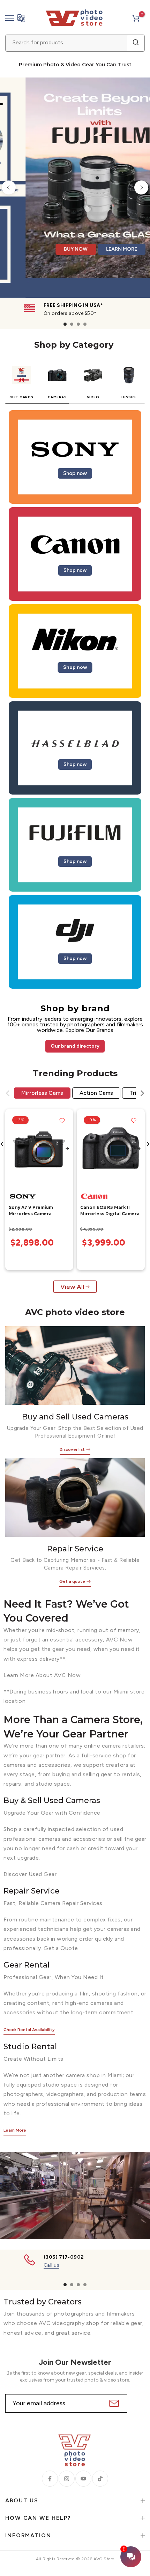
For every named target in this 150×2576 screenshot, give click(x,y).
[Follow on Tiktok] (100, 2479)
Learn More (15, 2130)
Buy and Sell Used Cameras (75, 1417)
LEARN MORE (103, 268)
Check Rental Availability (29, 2030)
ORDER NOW (54, 268)
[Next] (141, 187)
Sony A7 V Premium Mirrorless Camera (31, 1211)
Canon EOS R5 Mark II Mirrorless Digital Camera (110, 1211)
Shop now (75, 473)
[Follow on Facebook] (50, 2479)
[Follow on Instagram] (67, 2479)
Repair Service (75, 1549)
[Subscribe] (113, 2403)
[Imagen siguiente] (67, 1149)
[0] (136, 18)
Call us (52, 2265)
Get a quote (72, 1581)
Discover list (72, 1449)
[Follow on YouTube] (83, 2479)
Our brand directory (75, 1046)
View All (72, 1287)
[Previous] (9, 187)
